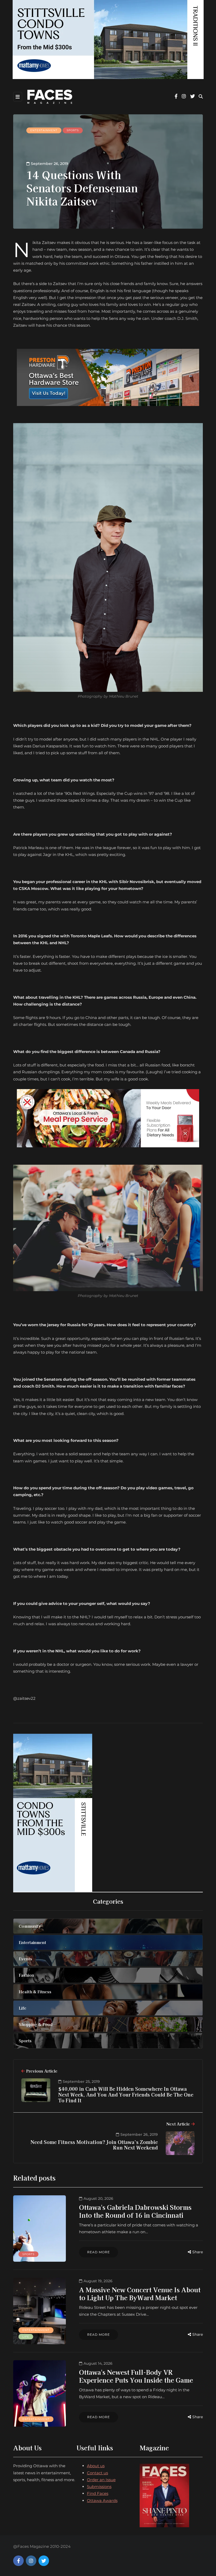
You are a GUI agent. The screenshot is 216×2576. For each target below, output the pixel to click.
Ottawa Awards (102, 2501)
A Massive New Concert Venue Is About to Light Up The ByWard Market (140, 2293)
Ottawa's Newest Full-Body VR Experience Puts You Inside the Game (136, 2376)
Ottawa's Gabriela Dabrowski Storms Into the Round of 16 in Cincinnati (135, 2211)
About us (96, 2466)
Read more (99, 2252)
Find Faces (98, 2493)
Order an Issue (101, 2480)
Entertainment (44, 130)
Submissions (99, 2487)
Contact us (97, 2473)
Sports (73, 130)
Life (26, 2337)
